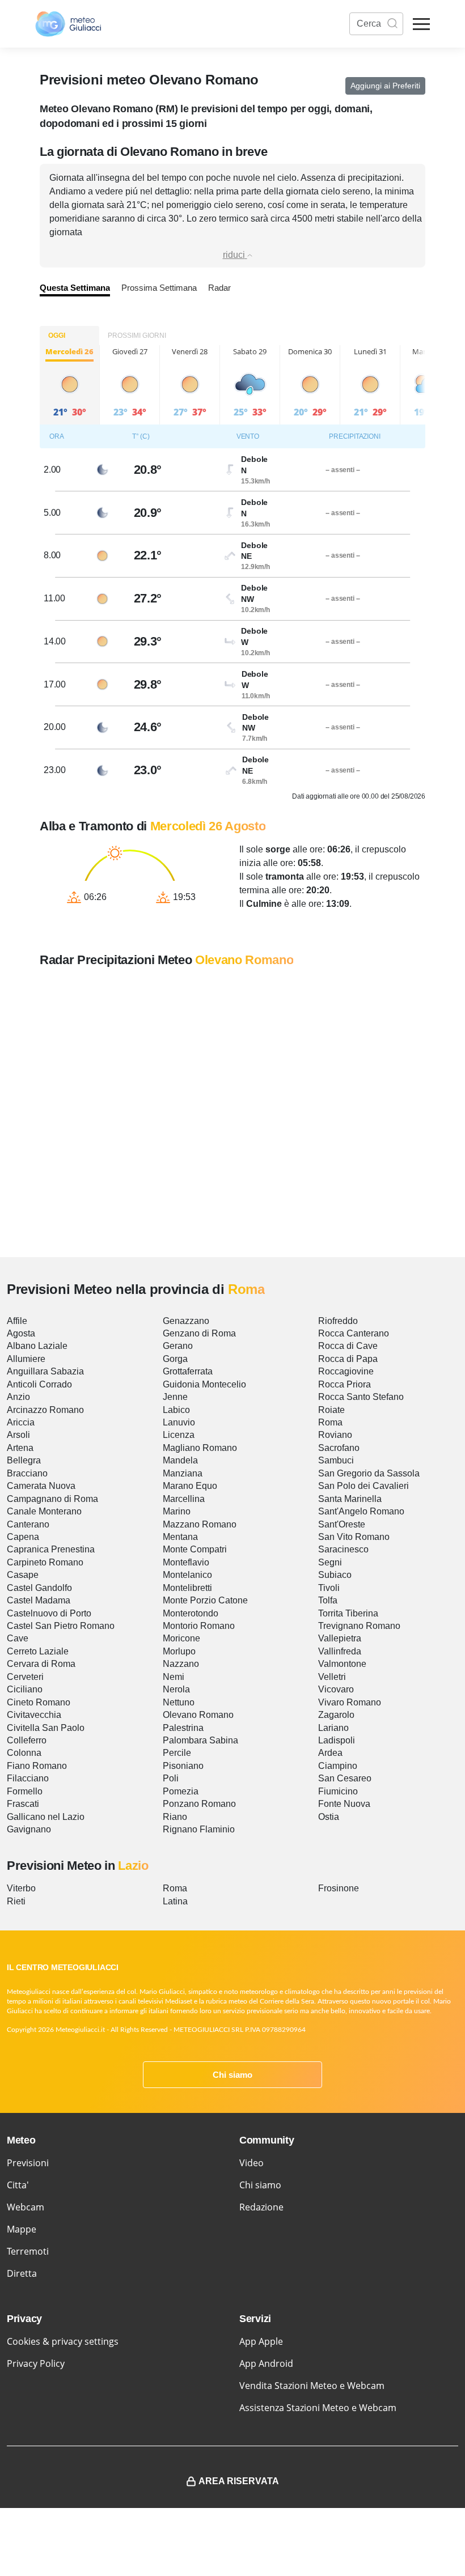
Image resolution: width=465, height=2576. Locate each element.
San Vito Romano (354, 1537)
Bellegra (24, 1460)
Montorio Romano (199, 1626)
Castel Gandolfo (39, 1588)
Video (251, 2163)
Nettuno (179, 1702)
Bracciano (27, 1473)
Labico (176, 1410)
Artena (20, 1448)
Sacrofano (339, 1448)
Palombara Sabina (200, 1740)
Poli (171, 1778)
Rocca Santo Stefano (361, 1397)
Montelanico (187, 1575)
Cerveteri (25, 1677)
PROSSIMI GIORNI (137, 336)
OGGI (57, 336)
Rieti (16, 1901)
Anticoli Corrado (39, 1384)
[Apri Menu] (421, 24)
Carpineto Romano (45, 1562)
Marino (177, 1511)
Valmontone (342, 1664)
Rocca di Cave (348, 1346)
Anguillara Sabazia (45, 1371)
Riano (175, 1817)
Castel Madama (39, 1600)
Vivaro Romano (350, 1702)
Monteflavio (186, 1562)
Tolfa (328, 1600)
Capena (23, 1537)
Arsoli (18, 1435)
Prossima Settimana (159, 288)
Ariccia (21, 1422)
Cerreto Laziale (38, 1651)
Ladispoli (337, 1740)
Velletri (332, 1677)
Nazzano (181, 1664)
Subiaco (335, 1575)
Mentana (180, 1537)
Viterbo (21, 1888)
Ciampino (338, 1766)
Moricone (181, 1638)
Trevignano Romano (359, 1626)
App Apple (261, 2341)
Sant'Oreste (342, 1524)
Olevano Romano (198, 1715)
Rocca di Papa (348, 1359)
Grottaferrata (188, 1371)
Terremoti (28, 2251)
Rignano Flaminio (199, 1829)
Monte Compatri (195, 1549)
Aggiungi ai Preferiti (385, 86)
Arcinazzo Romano (45, 1410)
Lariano (333, 1728)
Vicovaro (336, 1689)
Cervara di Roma (41, 1664)
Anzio (18, 1397)
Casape (23, 1575)
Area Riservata (239, 2481)
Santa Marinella (350, 1499)
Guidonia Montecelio (204, 1384)
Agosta (21, 1333)
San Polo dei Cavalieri (363, 1486)
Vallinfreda (340, 1651)
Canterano (28, 1524)
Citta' (18, 2185)
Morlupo (179, 1651)
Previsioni (28, 2163)
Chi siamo (232, 2075)
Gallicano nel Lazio (46, 1817)
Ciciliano (25, 1689)
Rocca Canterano (354, 1333)
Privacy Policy (36, 2363)
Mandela (180, 1460)
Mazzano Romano (200, 1524)
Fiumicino (338, 1791)
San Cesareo (345, 1778)
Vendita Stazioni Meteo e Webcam (312, 2386)
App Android (266, 2363)
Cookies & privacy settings (63, 2341)
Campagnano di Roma (52, 1499)
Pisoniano (183, 1766)
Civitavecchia (34, 1715)
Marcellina (184, 1499)
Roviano (335, 1435)
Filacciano (28, 1778)
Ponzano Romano (199, 1804)
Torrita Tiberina (348, 1613)
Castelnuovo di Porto (49, 1613)
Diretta (22, 2273)
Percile (177, 1753)
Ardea (330, 1753)
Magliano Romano (200, 1448)
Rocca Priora (344, 1384)
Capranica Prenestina (51, 1549)
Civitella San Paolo (46, 1728)
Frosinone (339, 1888)
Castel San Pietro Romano (61, 1626)
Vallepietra (340, 1638)
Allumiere (26, 1359)
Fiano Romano (37, 1766)
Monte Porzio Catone (205, 1600)
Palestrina (183, 1728)
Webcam (26, 2207)
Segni (330, 1562)
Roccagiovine (346, 1371)
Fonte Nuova (344, 1804)
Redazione (261, 2207)
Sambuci (336, 1460)
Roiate (331, 1410)
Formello (25, 1791)
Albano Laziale (37, 1346)
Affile (17, 1321)
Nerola (176, 1689)
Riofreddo (338, 1321)
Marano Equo (190, 1486)
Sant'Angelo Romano (361, 1511)
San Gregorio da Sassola (369, 1473)
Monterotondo (191, 1613)
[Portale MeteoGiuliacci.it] (68, 24)
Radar (219, 288)
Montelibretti (187, 1588)
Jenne (175, 1397)
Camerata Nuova (41, 1486)
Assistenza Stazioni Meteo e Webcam (318, 2408)
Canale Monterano (44, 1511)
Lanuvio (179, 1422)
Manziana (183, 1473)
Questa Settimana (75, 288)
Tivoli (329, 1588)
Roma (330, 1422)
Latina (175, 1901)
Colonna (24, 1753)
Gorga (175, 1359)
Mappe (22, 2229)
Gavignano (29, 1829)
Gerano (178, 1346)
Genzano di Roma (199, 1333)
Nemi (174, 1677)
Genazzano (186, 1321)
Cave (18, 1638)
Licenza (179, 1435)
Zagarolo (336, 1715)
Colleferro (27, 1740)
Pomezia (181, 1791)
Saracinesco (343, 1549)
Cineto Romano (39, 1702)
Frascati (23, 1804)
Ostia (329, 1817)
